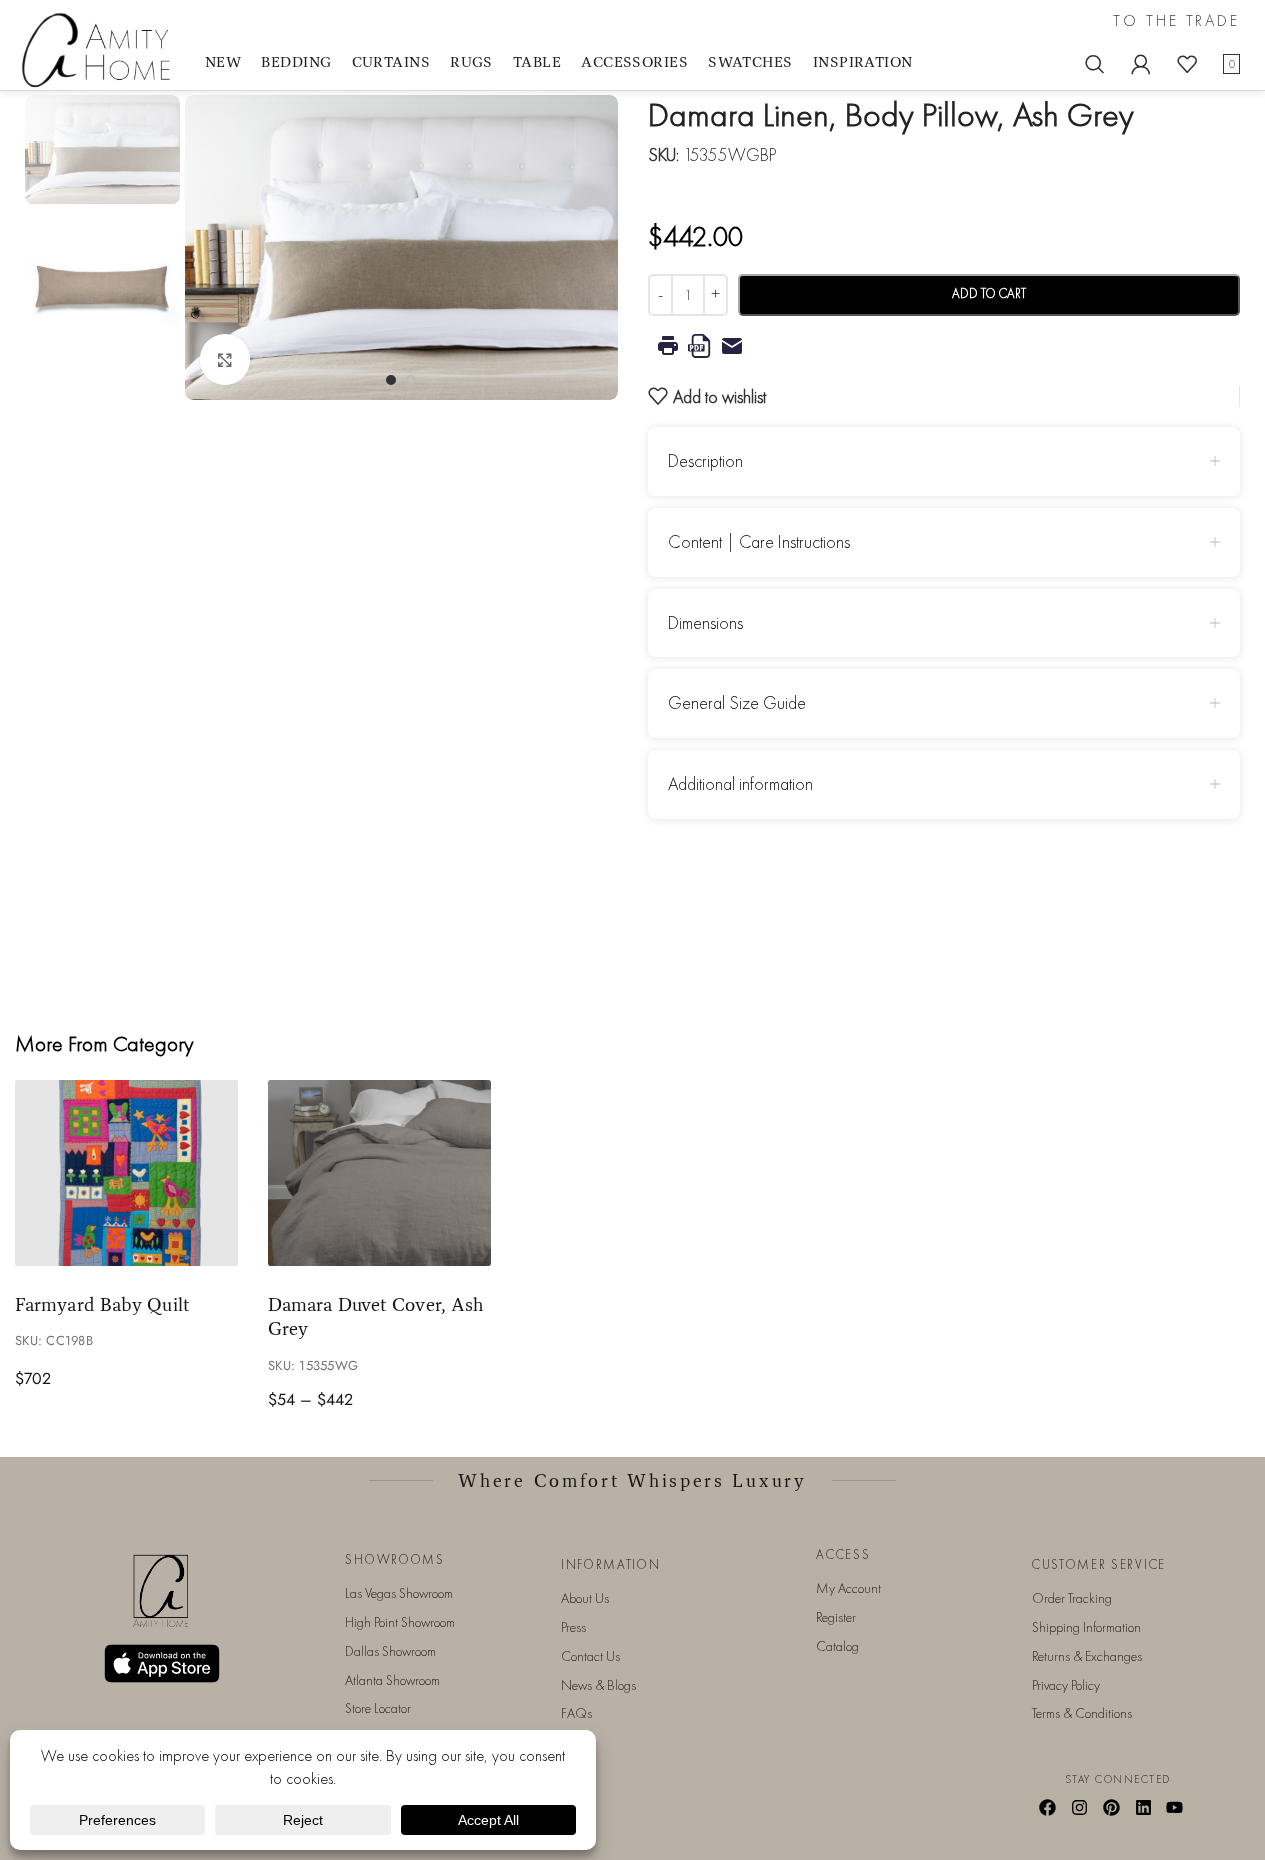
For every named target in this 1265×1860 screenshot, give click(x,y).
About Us (585, 1598)
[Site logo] (100, 48)
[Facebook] (1048, 1808)
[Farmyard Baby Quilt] (126, 1173)
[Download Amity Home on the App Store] (162, 1663)
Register (836, 1617)
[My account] (1141, 64)
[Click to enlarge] (225, 359)
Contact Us (590, 1656)
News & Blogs (598, 1685)
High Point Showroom (400, 1622)
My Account (848, 1588)
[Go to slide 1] (391, 380)
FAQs (576, 1713)
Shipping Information (1086, 1627)
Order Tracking (1072, 1598)
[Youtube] (1175, 1808)
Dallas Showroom (390, 1651)
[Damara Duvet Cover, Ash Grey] (379, 1173)
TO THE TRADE (1176, 21)
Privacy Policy (1066, 1685)
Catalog (837, 1646)
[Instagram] (1080, 1808)
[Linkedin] (1143, 1808)
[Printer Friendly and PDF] (944, 346)
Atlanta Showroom (392, 1680)
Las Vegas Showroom (399, 1593)
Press (573, 1627)
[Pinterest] (1111, 1808)
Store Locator (378, 1708)
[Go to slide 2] (411, 380)
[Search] (1095, 64)
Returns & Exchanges (1087, 1656)
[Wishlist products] (1187, 64)
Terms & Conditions (1082, 1713)
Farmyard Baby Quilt (102, 1304)
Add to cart (989, 293)
